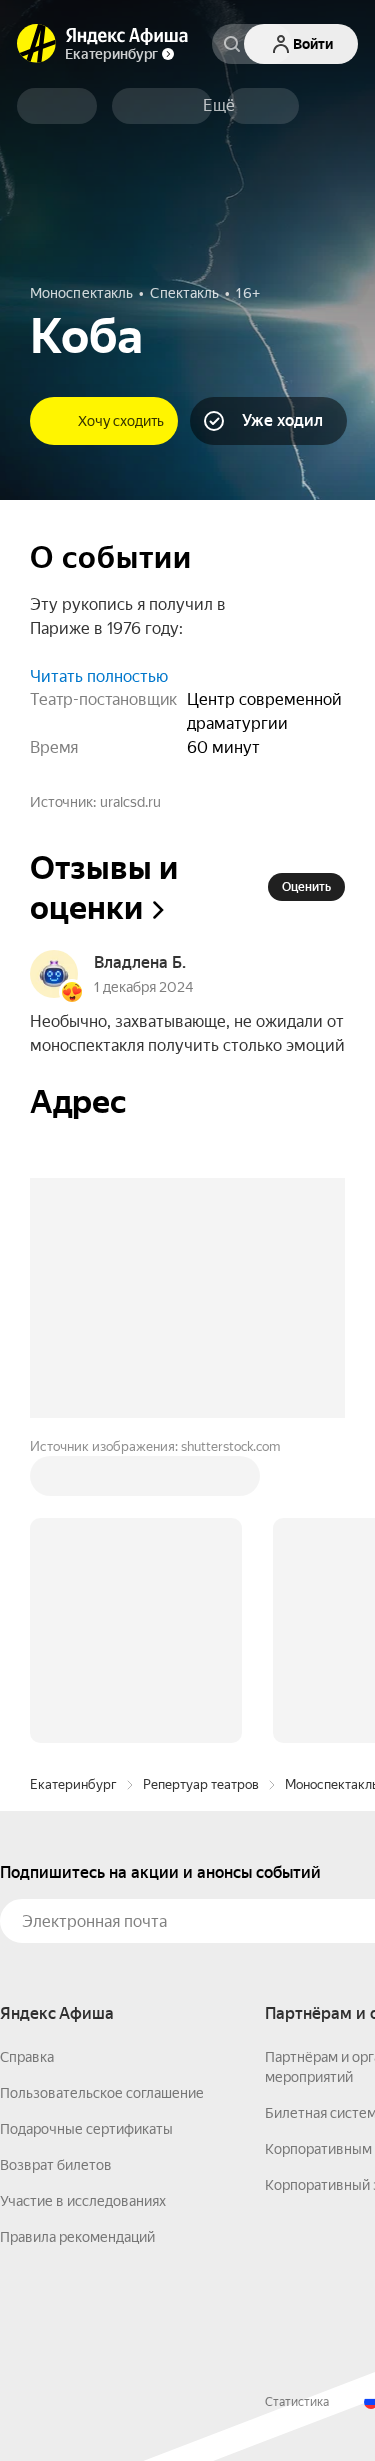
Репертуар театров (201, 1784)
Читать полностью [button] (99, 676)
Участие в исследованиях (83, 2201)
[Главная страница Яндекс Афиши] (37, 44)
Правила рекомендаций (77, 2237)
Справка (27, 2057)
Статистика (297, 2402)
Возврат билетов (56, 2165)
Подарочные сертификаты (86, 2129)
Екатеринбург (73, 1784)
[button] (219, 106)
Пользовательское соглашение (102, 2093)
